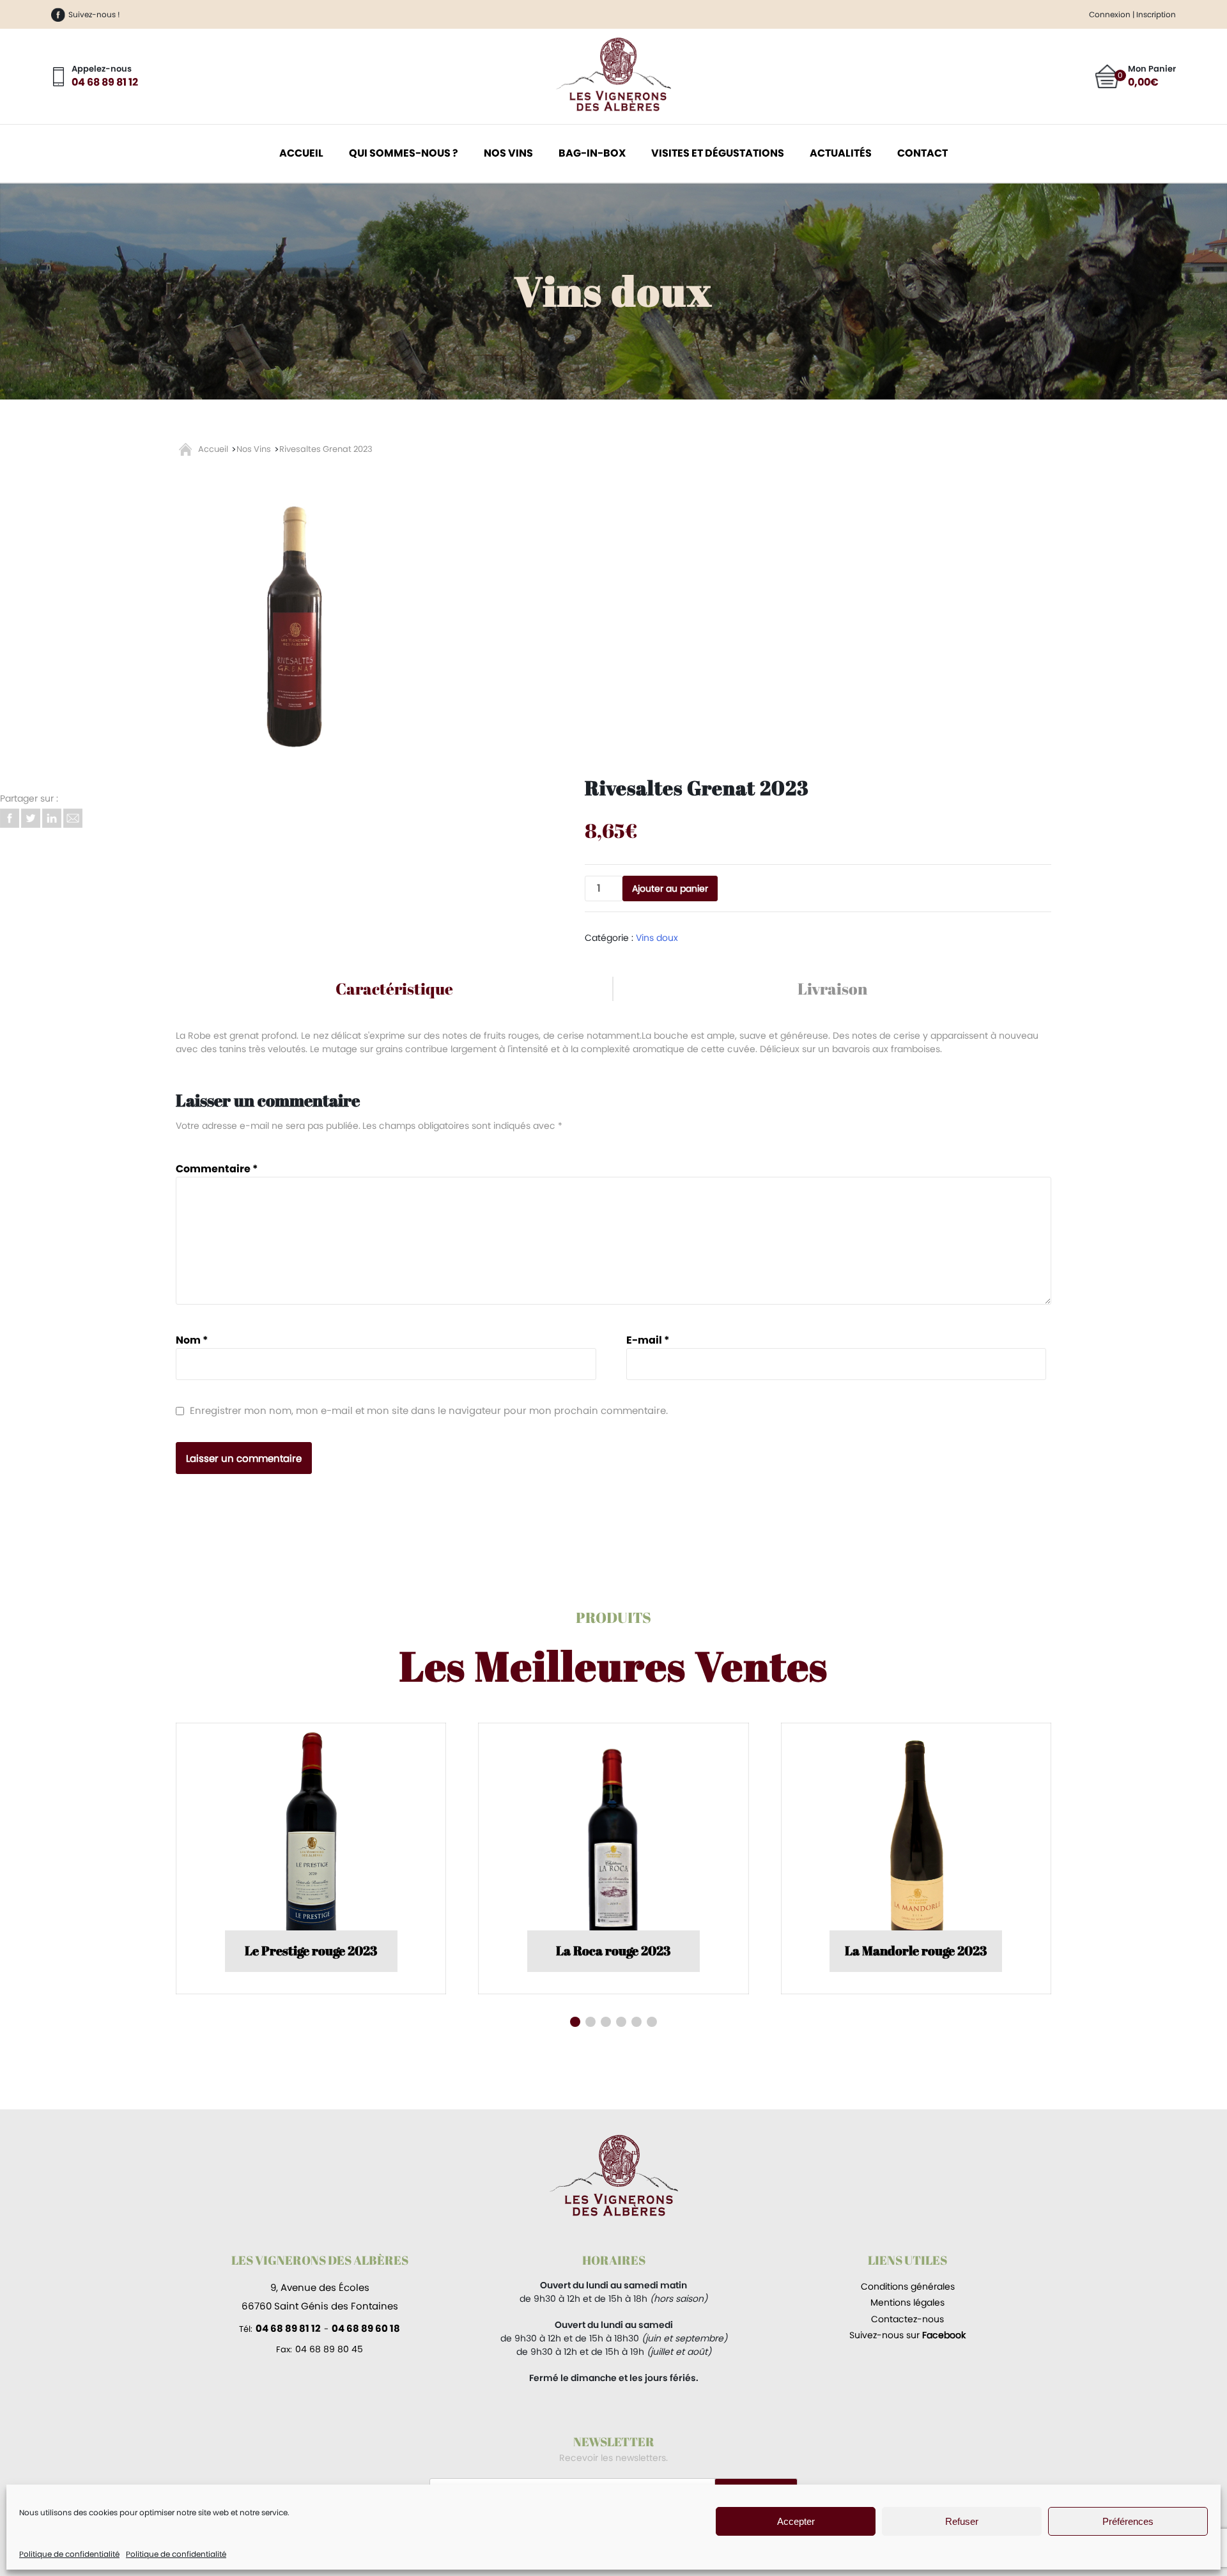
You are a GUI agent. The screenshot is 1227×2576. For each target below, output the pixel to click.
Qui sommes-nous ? (404, 153)
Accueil (301, 153)
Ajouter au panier (670, 888)
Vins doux (508, 161)
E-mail (648, 1340)
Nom (192, 1340)
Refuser (962, 2521)
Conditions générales (908, 2286)
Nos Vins (254, 449)
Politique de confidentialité (69, 2554)
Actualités (841, 153)
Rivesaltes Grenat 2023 (326, 449)
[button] (575, 2022)
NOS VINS (508, 153)
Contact (922, 153)
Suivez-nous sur (907, 2335)
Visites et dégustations (718, 153)
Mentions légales (907, 2302)
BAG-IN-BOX (592, 153)
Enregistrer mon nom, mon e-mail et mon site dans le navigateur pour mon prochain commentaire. (429, 1410)
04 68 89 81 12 (105, 82)
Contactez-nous (907, 2319)
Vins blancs (508, 127)
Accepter (796, 2521)
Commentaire (217, 1169)
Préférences (1128, 2521)
